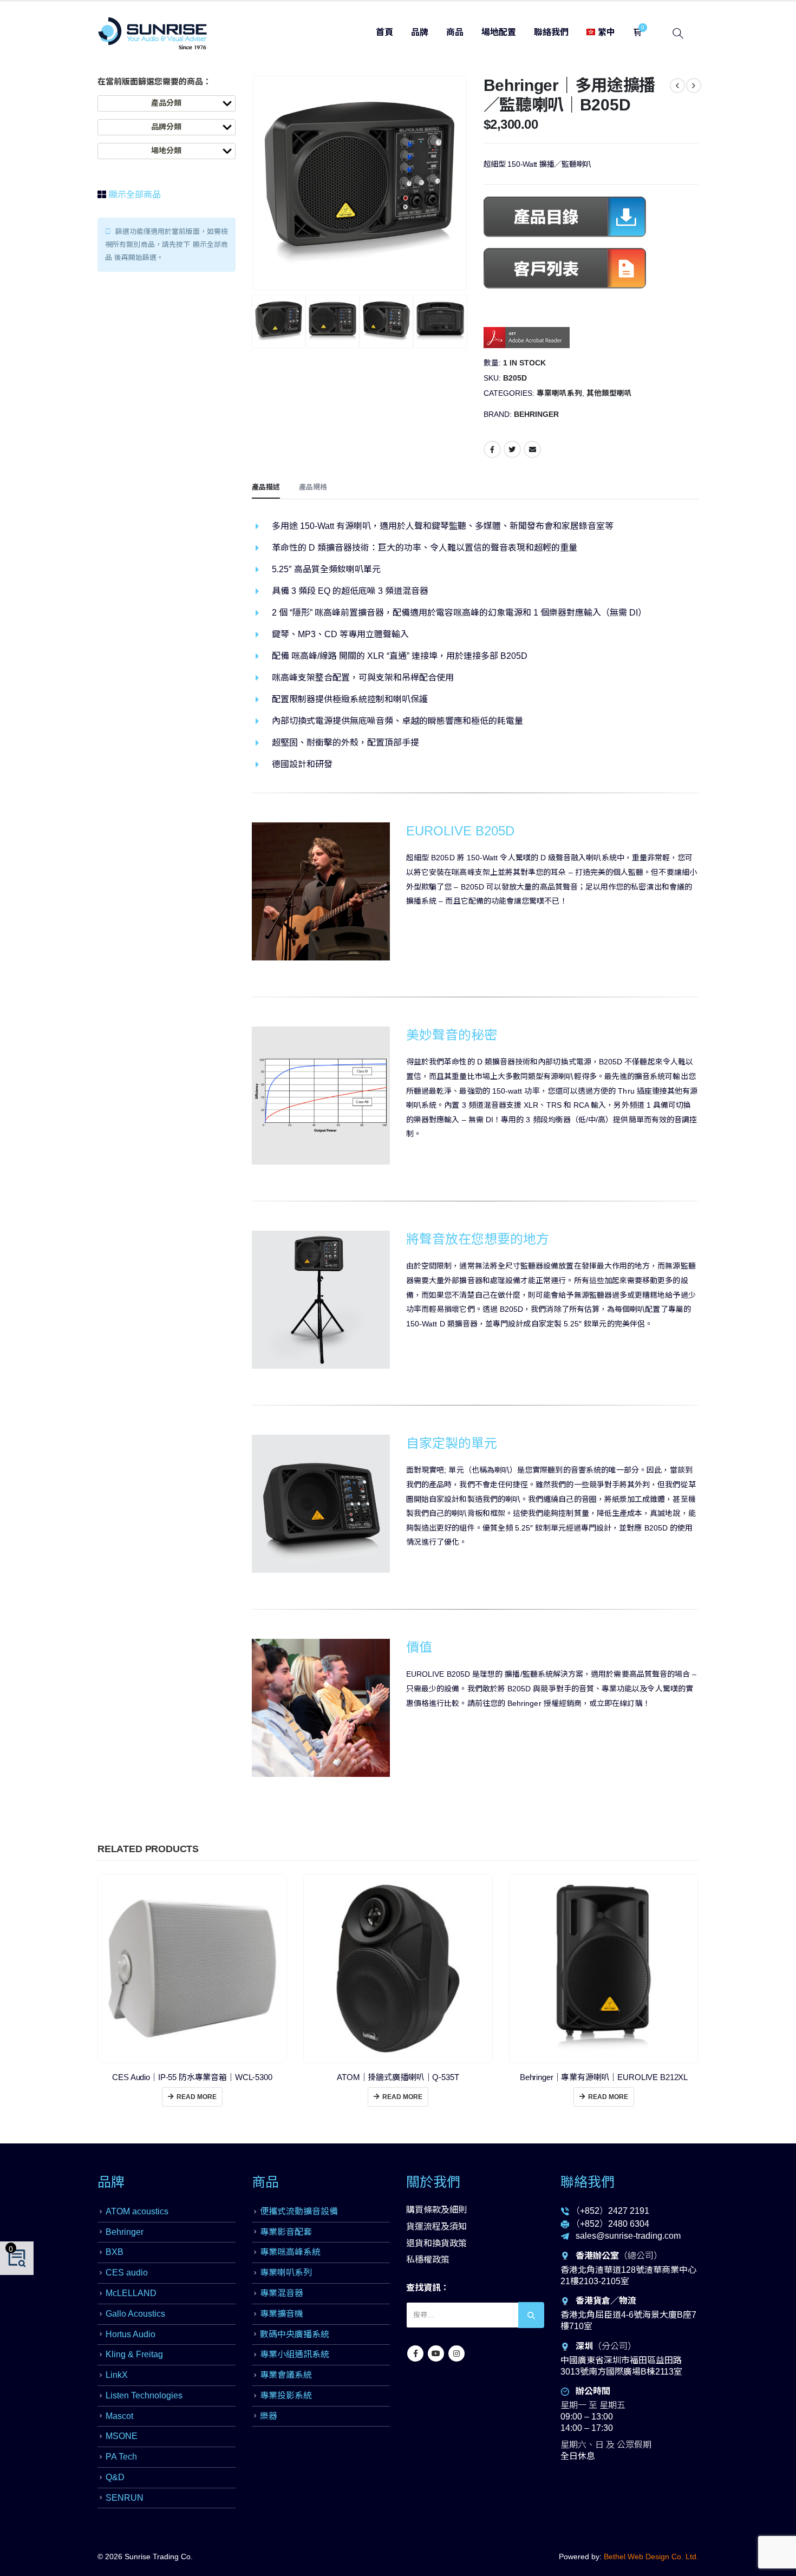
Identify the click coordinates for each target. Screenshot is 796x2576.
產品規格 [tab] (313, 487)
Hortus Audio (131, 2334)
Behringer (536, 414)
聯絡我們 (551, 32)
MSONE (122, 2436)
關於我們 (433, 2182)
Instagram (456, 2353)
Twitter (512, 449)
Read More (197, 2097)
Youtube (436, 2353)
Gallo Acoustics (135, 2314)
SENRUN (125, 2498)
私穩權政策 (428, 2260)
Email (532, 449)
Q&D (115, 2477)
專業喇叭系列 (559, 393)
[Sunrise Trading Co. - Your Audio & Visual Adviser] (153, 33)
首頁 (384, 32)
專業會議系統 (286, 2375)
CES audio (127, 2273)
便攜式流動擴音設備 (299, 2211)
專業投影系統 (286, 2395)
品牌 (420, 32)
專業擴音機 (282, 2314)
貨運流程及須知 (436, 2227)
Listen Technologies (144, 2395)
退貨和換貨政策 (436, 2243)
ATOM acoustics (137, 2211)
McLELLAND (131, 2293)
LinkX (117, 2375)
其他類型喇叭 (609, 393)
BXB (115, 2252)
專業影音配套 (286, 2232)
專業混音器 (282, 2293)
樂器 (269, 2416)
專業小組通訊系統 (295, 2354)
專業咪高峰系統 (290, 2252)
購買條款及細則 (436, 2210)
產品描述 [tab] (266, 487)
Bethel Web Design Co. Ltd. (651, 2557)
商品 (455, 32)
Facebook (492, 449)
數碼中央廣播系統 (295, 2334)
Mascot (119, 2416)
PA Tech (121, 2457)
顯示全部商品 (134, 195)
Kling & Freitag (134, 2354)
